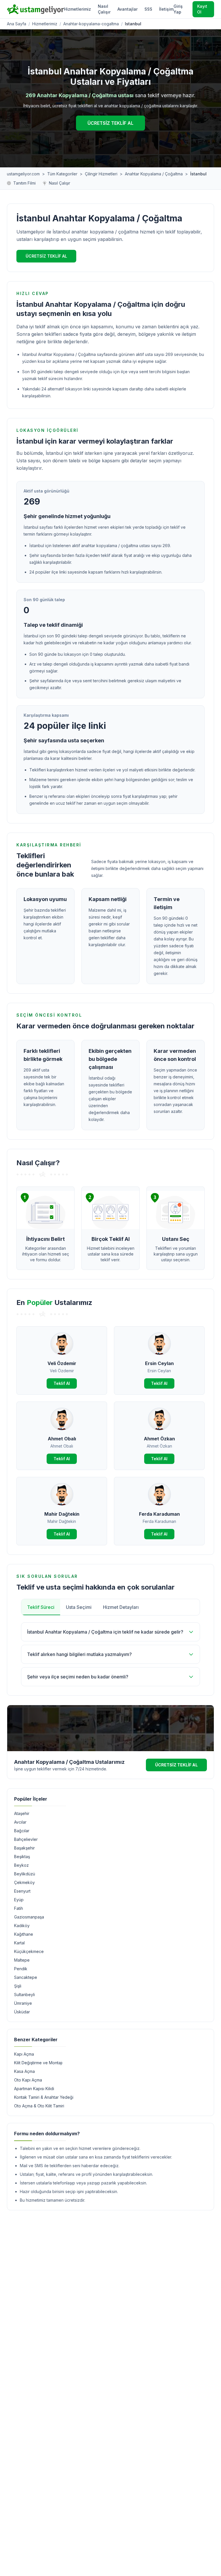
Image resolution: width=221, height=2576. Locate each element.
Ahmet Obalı (62, 1439)
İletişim (166, 9)
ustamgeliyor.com (23, 174)
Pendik (21, 1969)
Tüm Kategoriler (62, 174)
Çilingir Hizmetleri (101, 174)
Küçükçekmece (29, 1951)
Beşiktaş (22, 1857)
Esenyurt (22, 1891)
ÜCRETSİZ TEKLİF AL (110, 123)
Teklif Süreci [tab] (41, 1607)
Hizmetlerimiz (77, 9)
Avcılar (20, 1822)
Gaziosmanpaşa (29, 1917)
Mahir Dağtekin (62, 1514)
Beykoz (21, 1865)
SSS (148, 9)
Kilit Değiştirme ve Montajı (38, 2063)
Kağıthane (24, 1934)
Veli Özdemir (62, 1363)
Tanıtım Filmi (24, 183)
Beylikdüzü (25, 1874)
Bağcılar (22, 1831)
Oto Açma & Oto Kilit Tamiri (39, 2106)
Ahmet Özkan (159, 1439)
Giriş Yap (178, 9)
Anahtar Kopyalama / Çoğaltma (154, 174)
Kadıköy (22, 1926)
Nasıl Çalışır (104, 9)
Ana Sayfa (17, 24)
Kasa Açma (24, 2071)
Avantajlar (127, 9)
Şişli (18, 1986)
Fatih (19, 1908)
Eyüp (19, 1900)
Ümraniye (23, 2003)
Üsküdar (22, 2012)
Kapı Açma (24, 2054)
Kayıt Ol (202, 9)
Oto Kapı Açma (28, 2080)
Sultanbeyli (24, 1995)
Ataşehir (22, 1813)
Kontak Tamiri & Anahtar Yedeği (44, 2097)
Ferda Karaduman (159, 1514)
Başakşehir (24, 1848)
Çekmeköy (24, 1882)
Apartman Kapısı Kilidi (34, 2089)
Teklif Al (62, 1383)
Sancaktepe (26, 1977)
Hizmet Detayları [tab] (121, 1607)
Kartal (19, 1943)
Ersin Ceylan (159, 1363)
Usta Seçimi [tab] (79, 1607)
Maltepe (22, 1960)
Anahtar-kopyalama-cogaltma (91, 24)
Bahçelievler (26, 1839)
